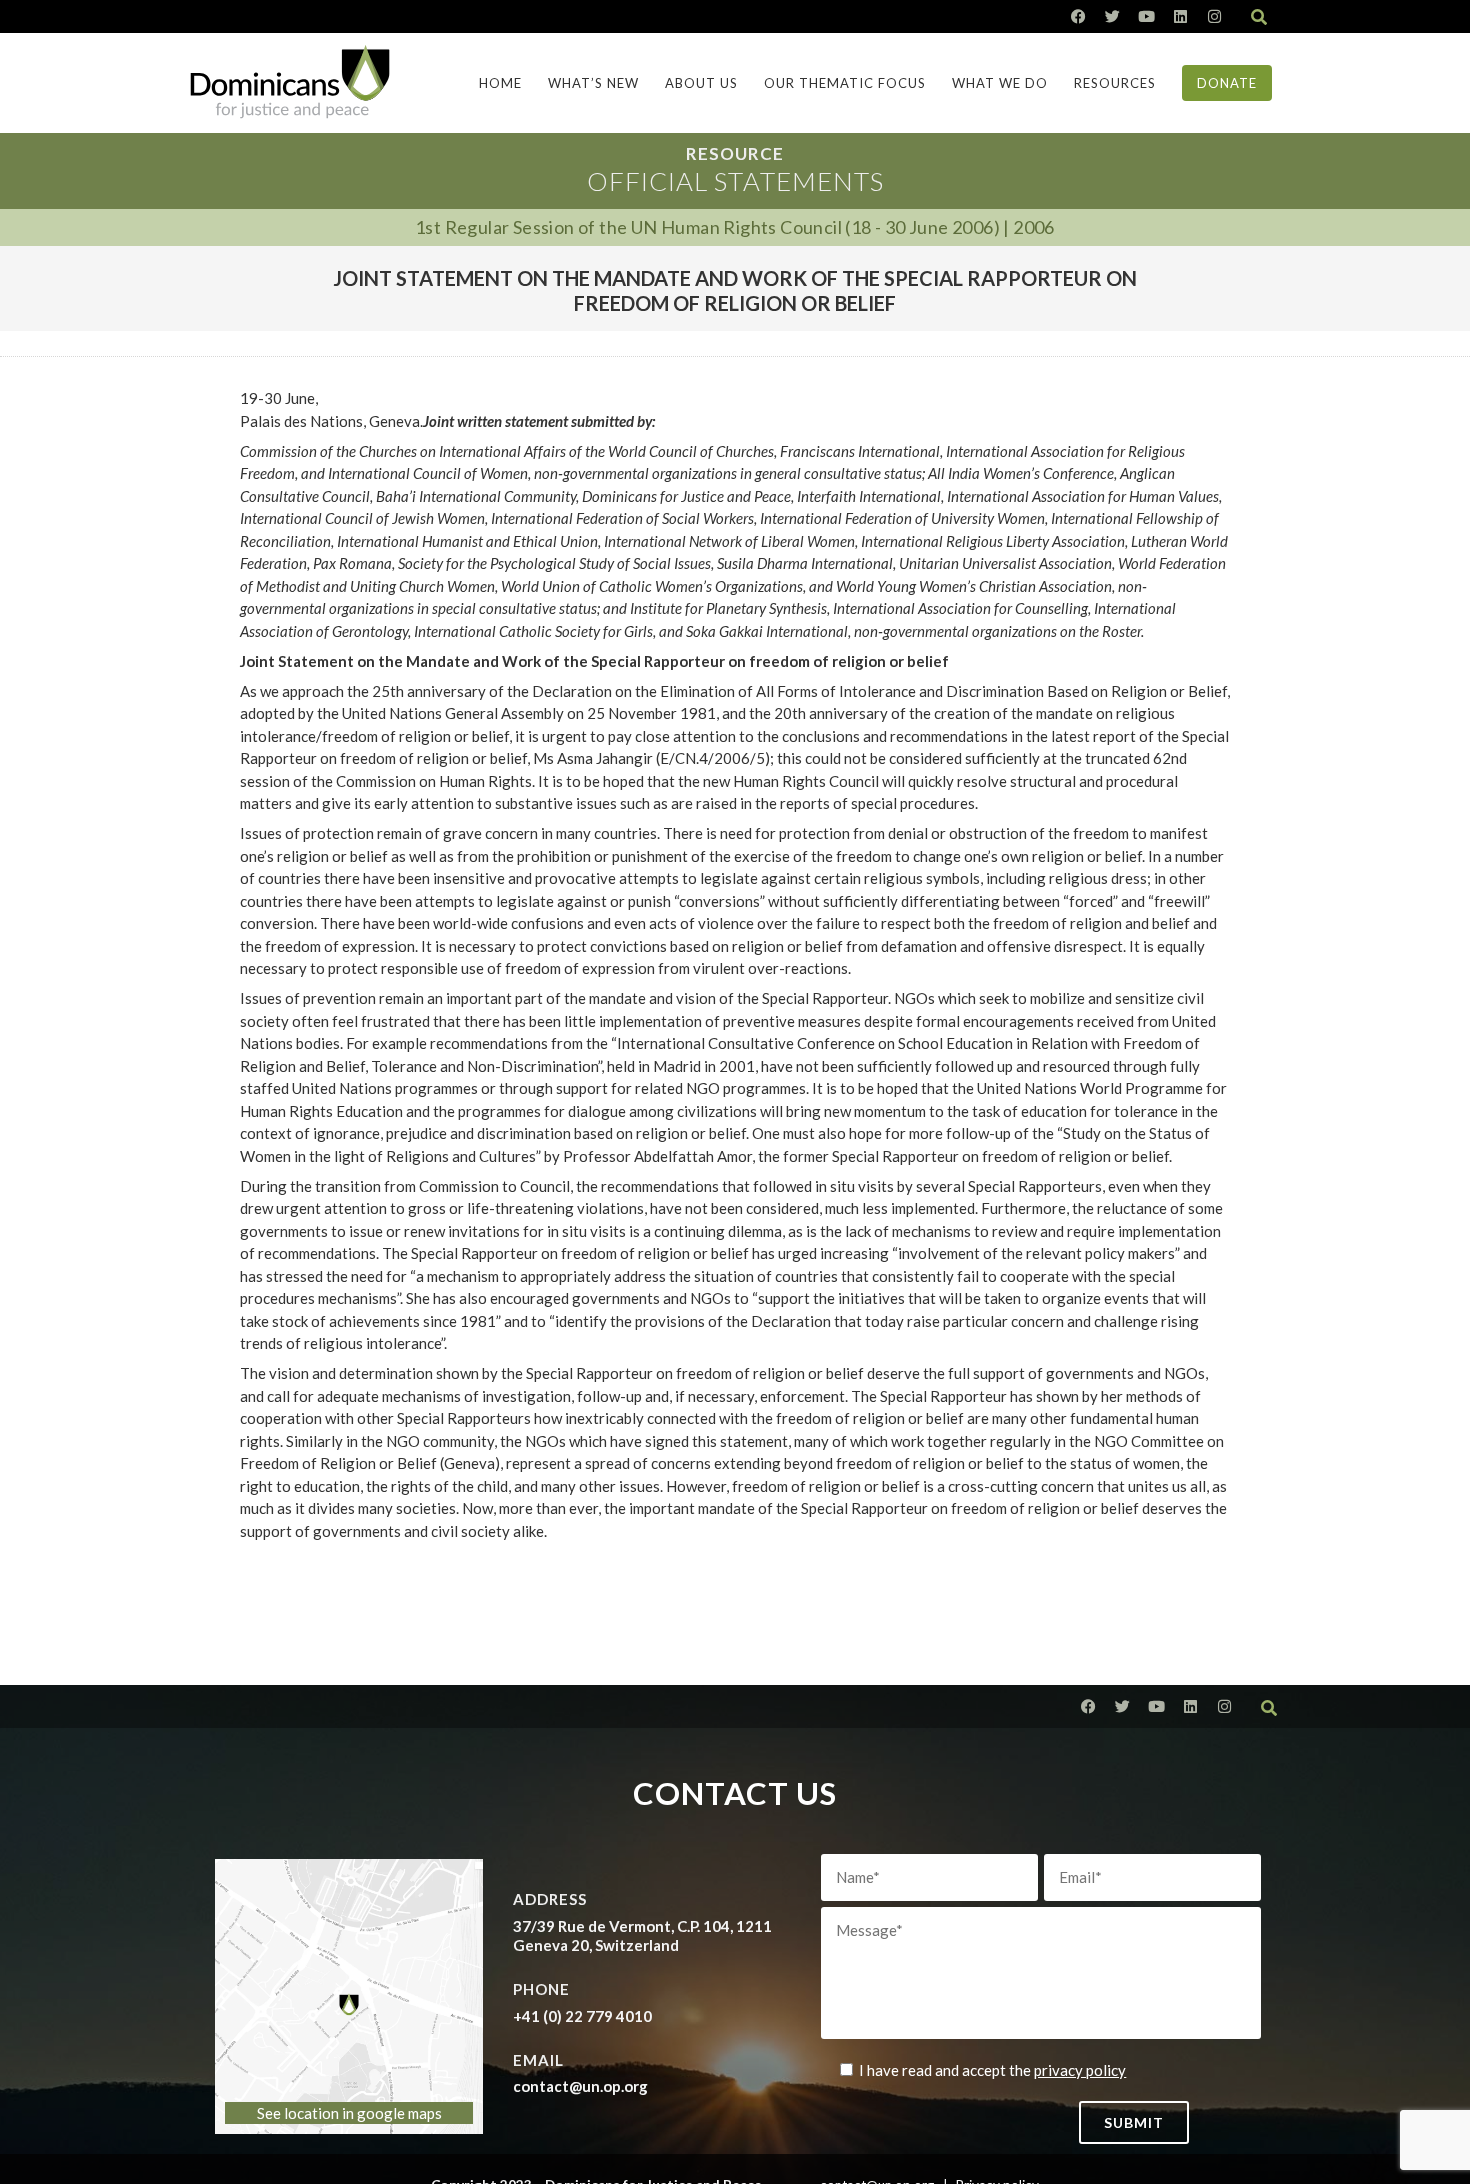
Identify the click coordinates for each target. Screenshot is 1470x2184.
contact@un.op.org (580, 2086)
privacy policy (1080, 2070)
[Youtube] (1146, 16)
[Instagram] (1214, 16)
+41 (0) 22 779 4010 (582, 2016)
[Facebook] (1078, 16)
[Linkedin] (1180, 16)
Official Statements (735, 181)
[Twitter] (1112, 16)
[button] (1259, 17)
